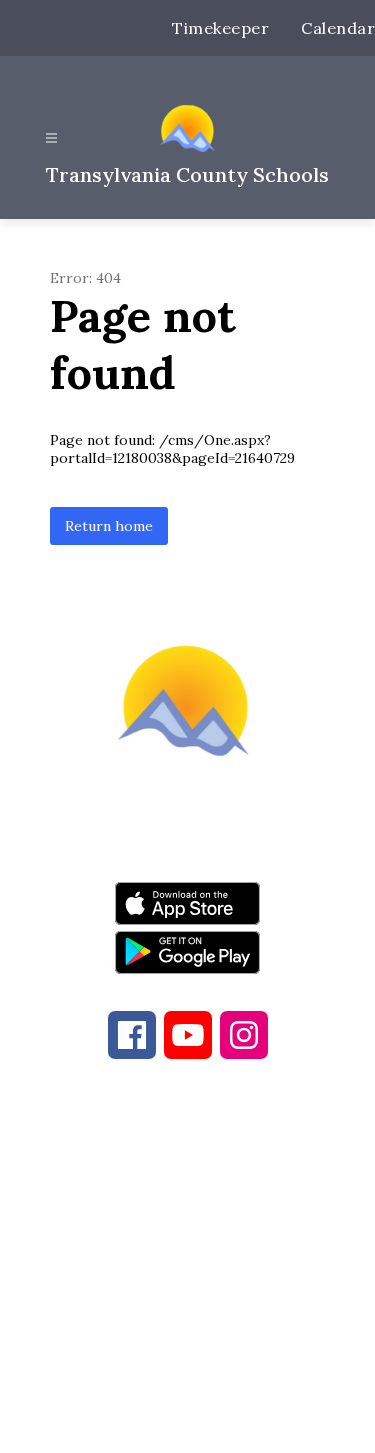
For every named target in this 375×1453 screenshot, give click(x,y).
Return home (109, 526)
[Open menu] (51, 138)
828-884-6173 (230, 1203)
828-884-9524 (201, 1227)
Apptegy (229, 1424)
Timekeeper (220, 28)
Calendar (338, 28)
